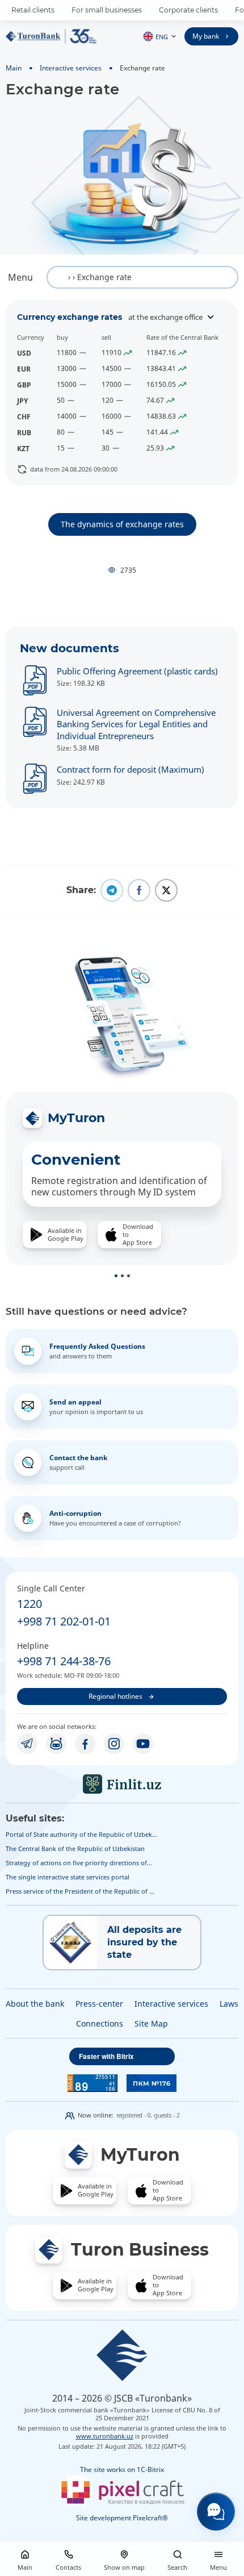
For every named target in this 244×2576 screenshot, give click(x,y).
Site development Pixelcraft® (122, 2518)
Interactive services (71, 68)
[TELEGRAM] (27, 1744)
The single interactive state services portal (68, 1877)
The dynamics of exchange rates (122, 524)
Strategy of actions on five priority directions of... (79, 1863)
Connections (100, 2023)
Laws (229, 2004)
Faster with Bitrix (106, 2056)
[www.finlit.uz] (122, 1784)
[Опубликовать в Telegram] (112, 890)
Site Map (151, 2023)
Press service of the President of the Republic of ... (80, 1891)
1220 (30, 1604)
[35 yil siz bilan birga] (51, 36)
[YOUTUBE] (143, 1744)
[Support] (216, 2512)
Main (14, 68)
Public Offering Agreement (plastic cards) (137, 671)
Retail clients (33, 10)
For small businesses (107, 10)
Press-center (99, 2004)
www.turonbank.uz (105, 2436)
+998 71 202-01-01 (64, 1621)
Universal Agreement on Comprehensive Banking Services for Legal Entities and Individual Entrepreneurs (136, 724)
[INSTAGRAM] (114, 1744)
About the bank (35, 2004)
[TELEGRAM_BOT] (56, 1744)
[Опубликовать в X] (166, 890)
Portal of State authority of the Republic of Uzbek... (81, 1834)
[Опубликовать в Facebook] (139, 890)
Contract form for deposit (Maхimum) (131, 769)
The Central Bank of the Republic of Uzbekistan (75, 1848)
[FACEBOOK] (85, 1744)
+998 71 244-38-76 (64, 1661)
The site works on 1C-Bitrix (122, 2469)
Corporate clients (188, 10)
